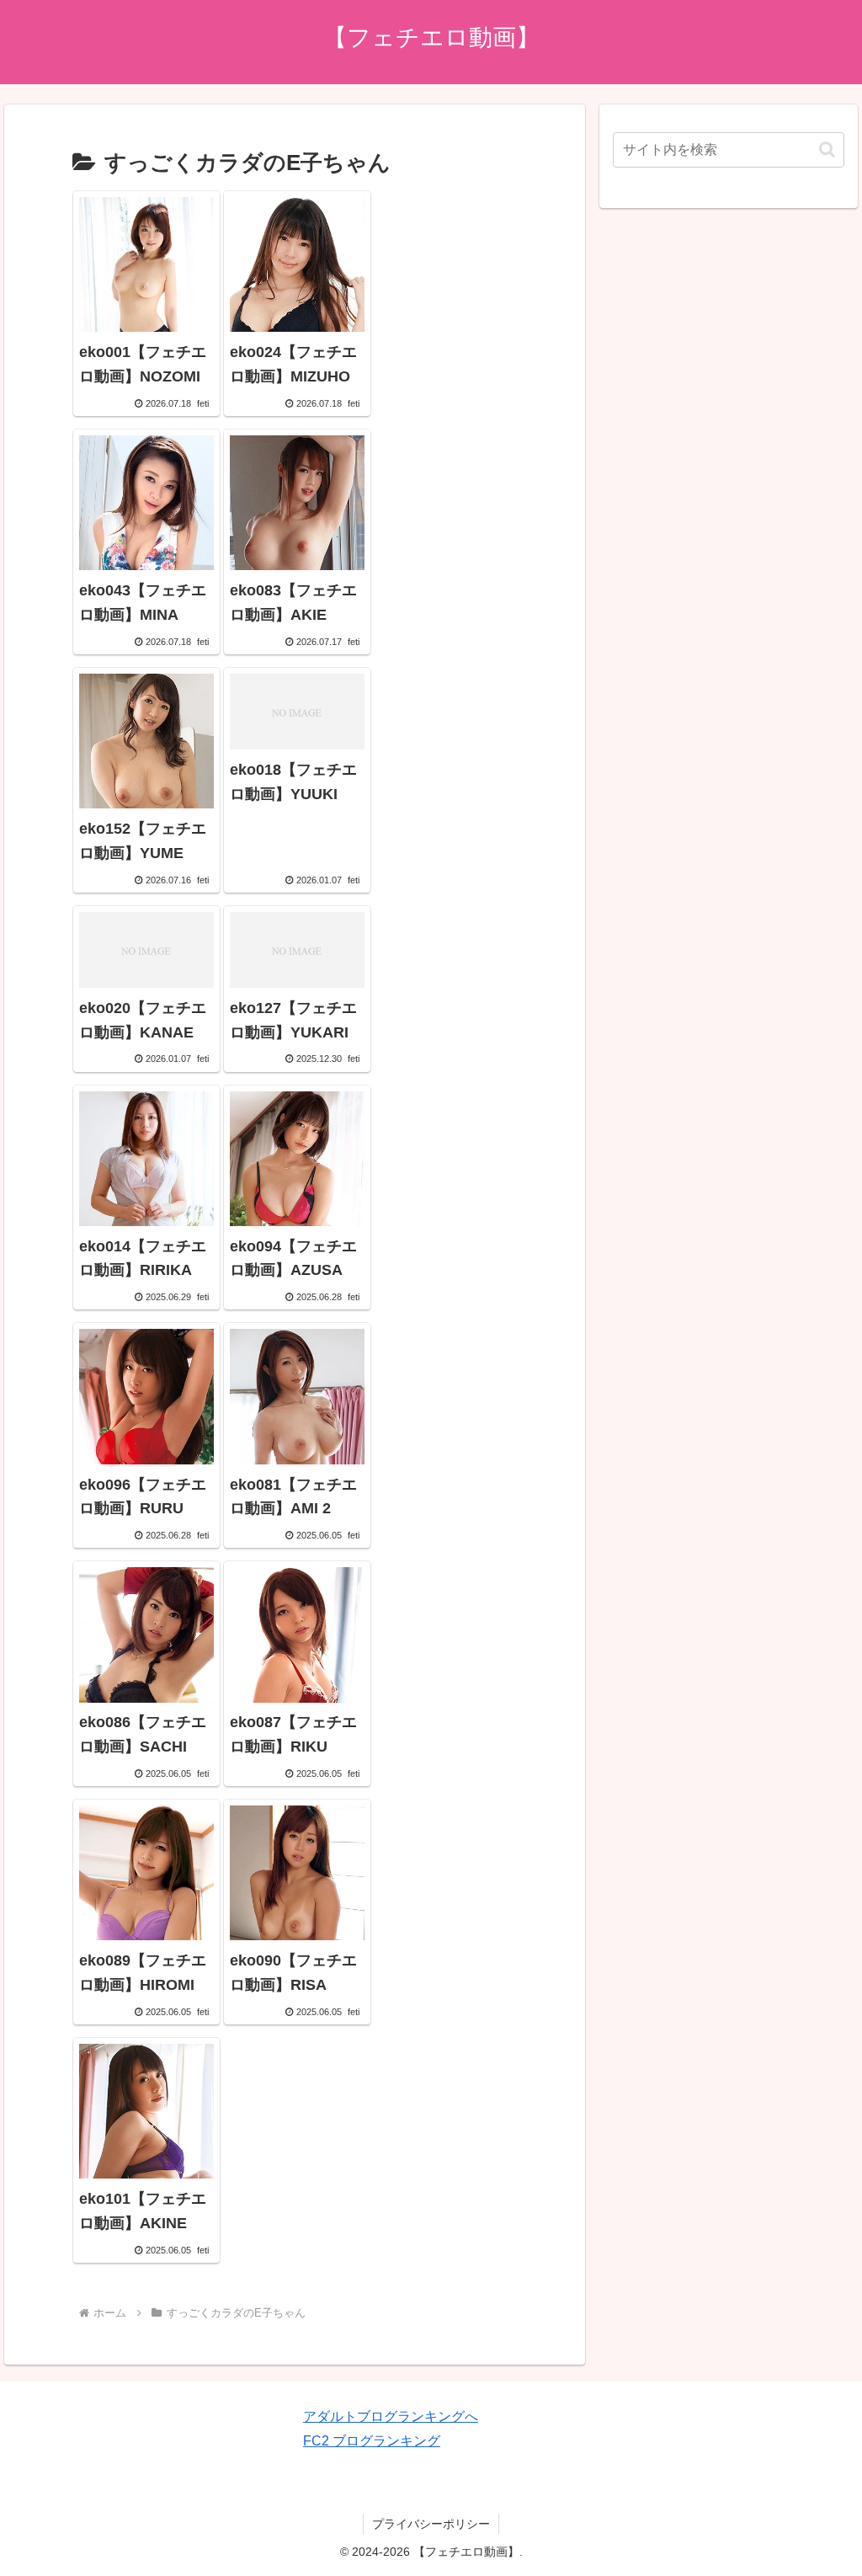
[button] (827, 149)
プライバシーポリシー (431, 2524)
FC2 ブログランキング (372, 2441)
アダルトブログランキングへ (391, 2416)
